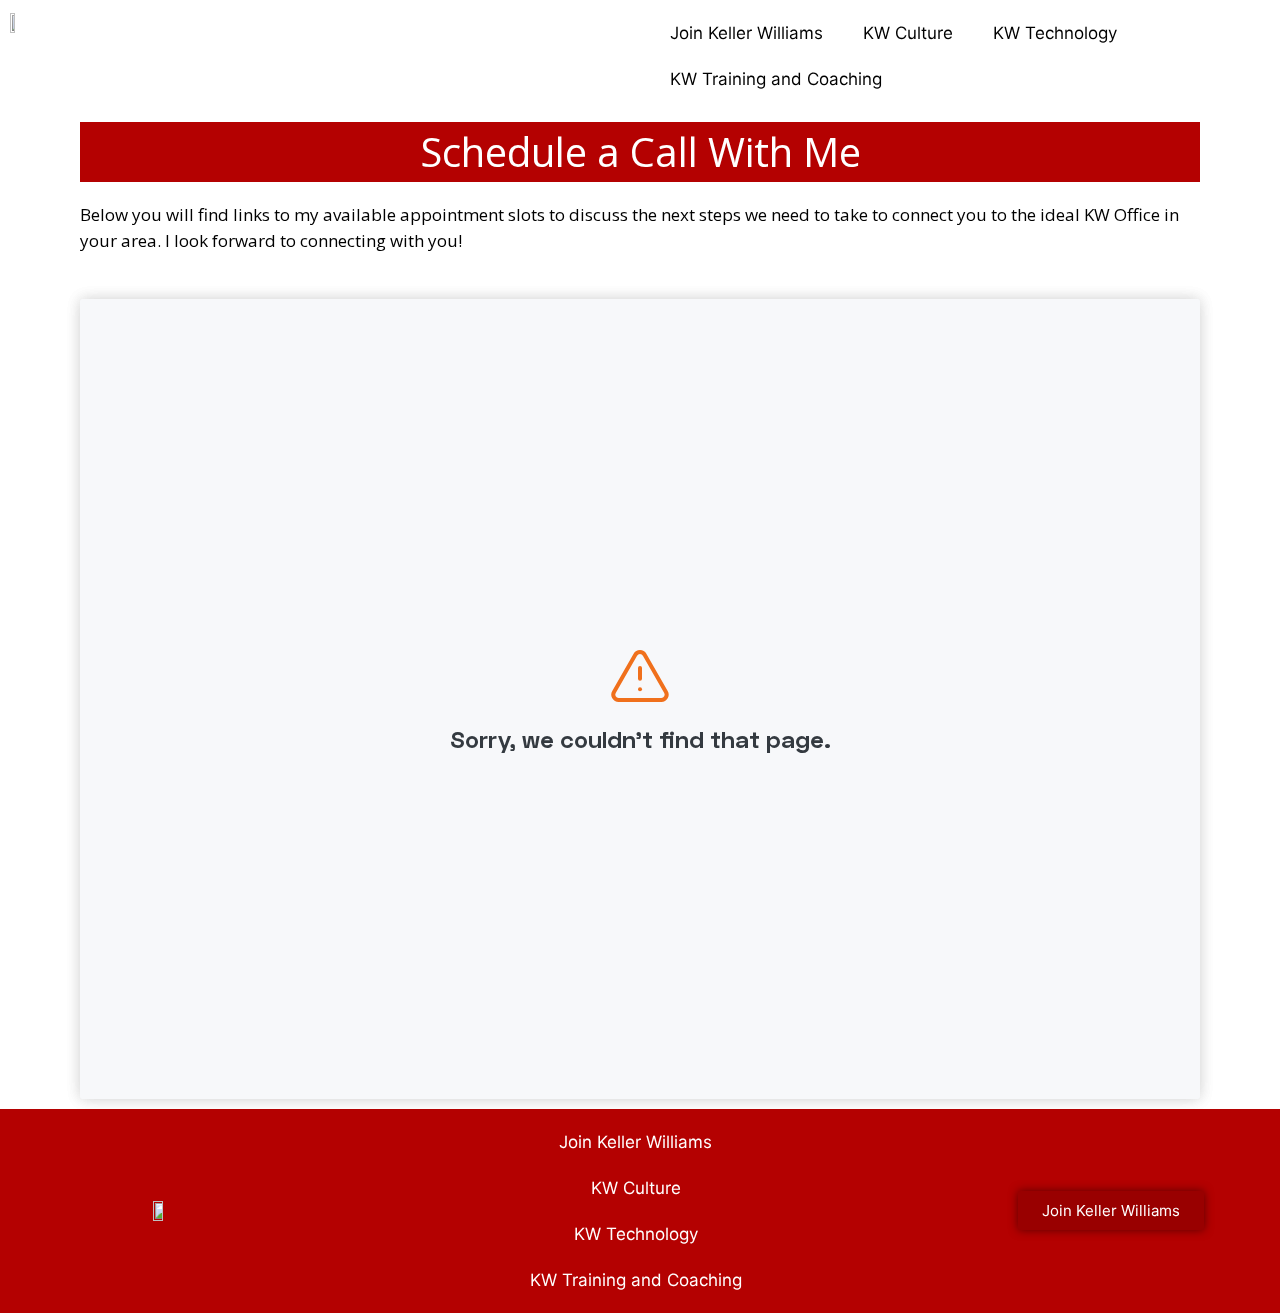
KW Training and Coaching (776, 79)
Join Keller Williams (746, 33)
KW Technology (1055, 33)
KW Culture (908, 33)
